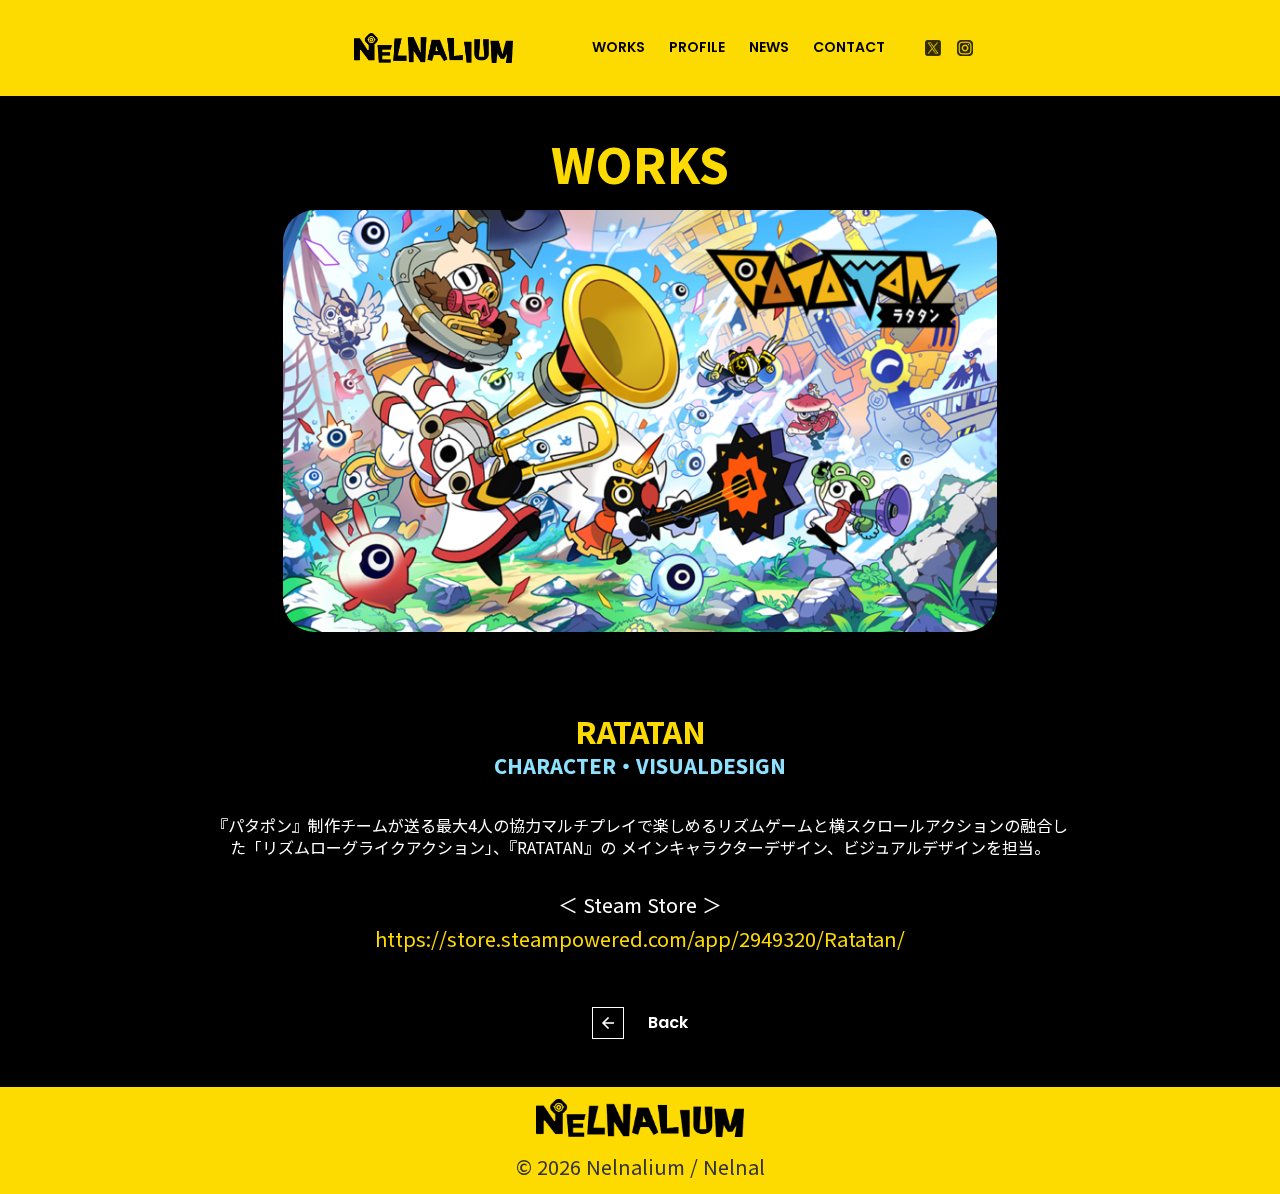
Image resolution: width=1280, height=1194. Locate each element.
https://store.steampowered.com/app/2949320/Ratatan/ (640, 938)
